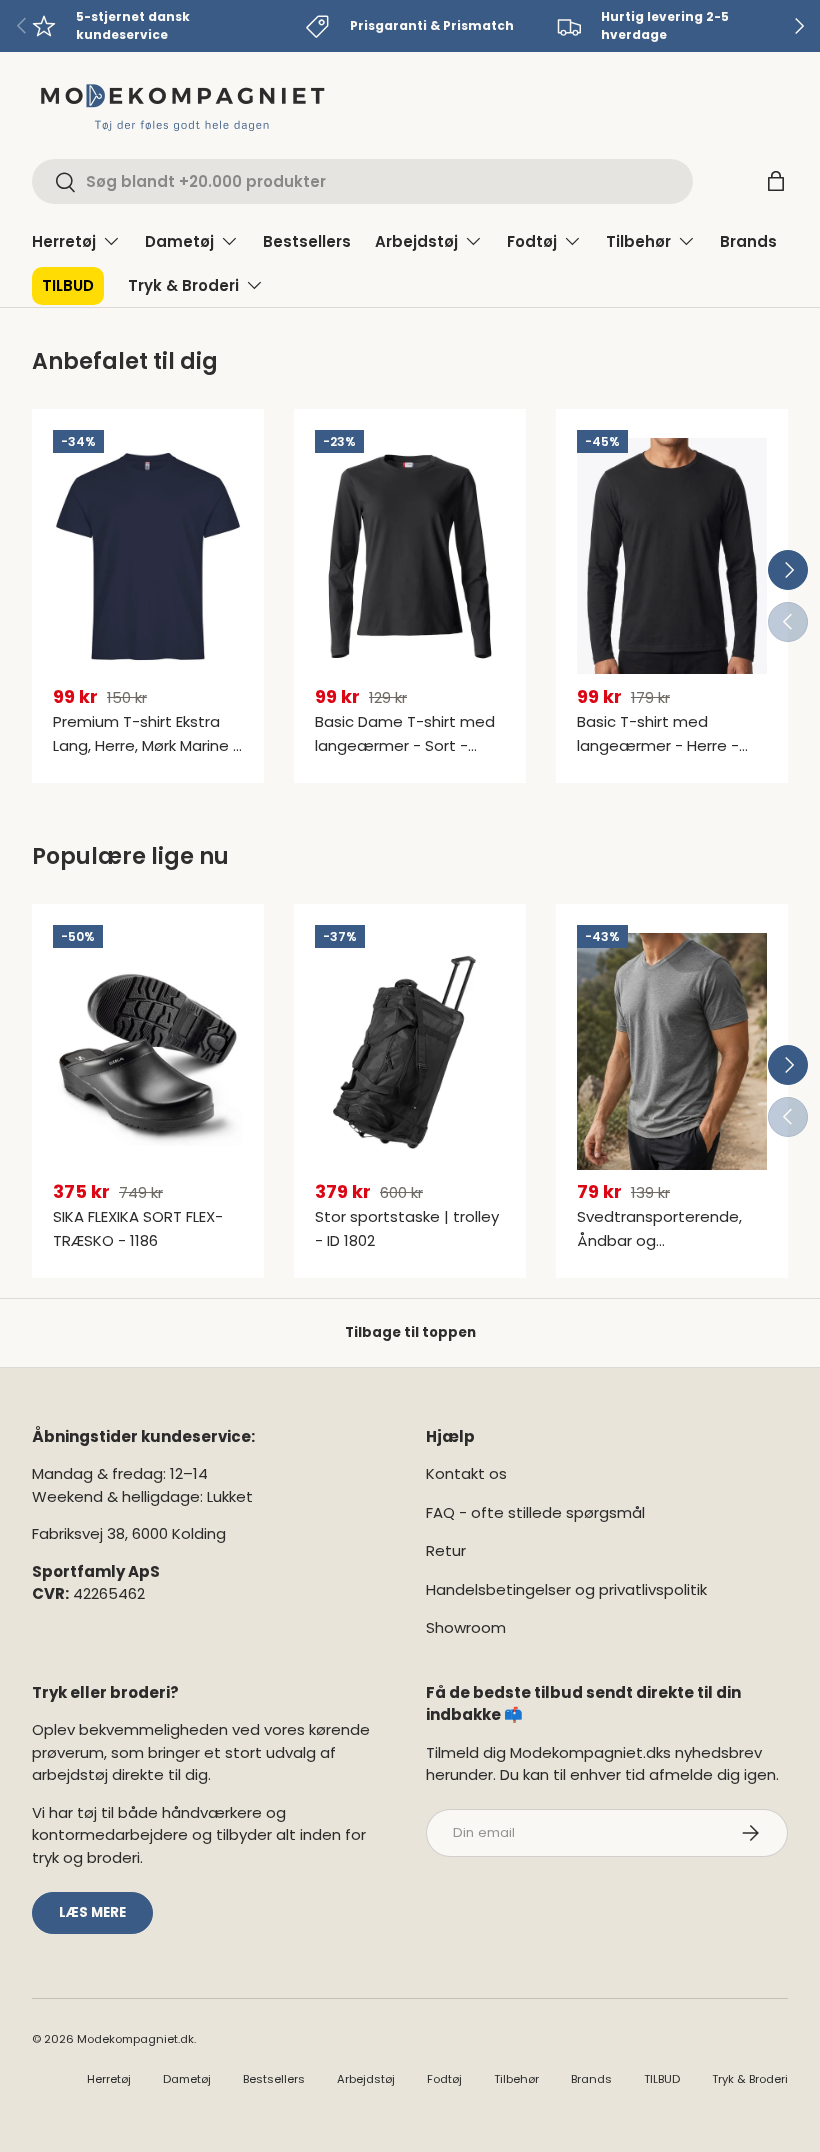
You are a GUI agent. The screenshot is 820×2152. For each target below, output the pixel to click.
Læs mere (92, 1912)
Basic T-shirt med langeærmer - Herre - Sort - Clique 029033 (658, 745)
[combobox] (362, 181)
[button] (776, 181)
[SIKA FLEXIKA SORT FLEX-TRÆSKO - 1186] (148, 1051)
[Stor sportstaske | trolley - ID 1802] (410, 1051)
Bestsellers (307, 241)
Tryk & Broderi (750, 2079)
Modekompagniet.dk (135, 2039)
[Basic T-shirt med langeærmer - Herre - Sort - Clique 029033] (672, 556)
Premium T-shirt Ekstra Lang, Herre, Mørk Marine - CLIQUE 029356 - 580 (147, 745)
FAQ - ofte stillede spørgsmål (535, 1512)
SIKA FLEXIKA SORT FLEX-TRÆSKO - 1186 (138, 1228)
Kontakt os (466, 1473)
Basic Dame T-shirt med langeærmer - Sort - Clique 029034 (405, 745)
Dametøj (187, 2079)
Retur (446, 1550)
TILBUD (68, 285)
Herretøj (109, 2079)
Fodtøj (444, 2079)
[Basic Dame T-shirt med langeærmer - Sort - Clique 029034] (410, 556)
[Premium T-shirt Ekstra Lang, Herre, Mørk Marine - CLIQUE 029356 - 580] (148, 556)
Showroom (466, 1627)
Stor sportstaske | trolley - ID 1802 (407, 1228)
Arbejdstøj (366, 2079)
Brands (748, 241)
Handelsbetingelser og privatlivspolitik (566, 1589)
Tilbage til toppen (410, 1332)
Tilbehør (516, 2079)
